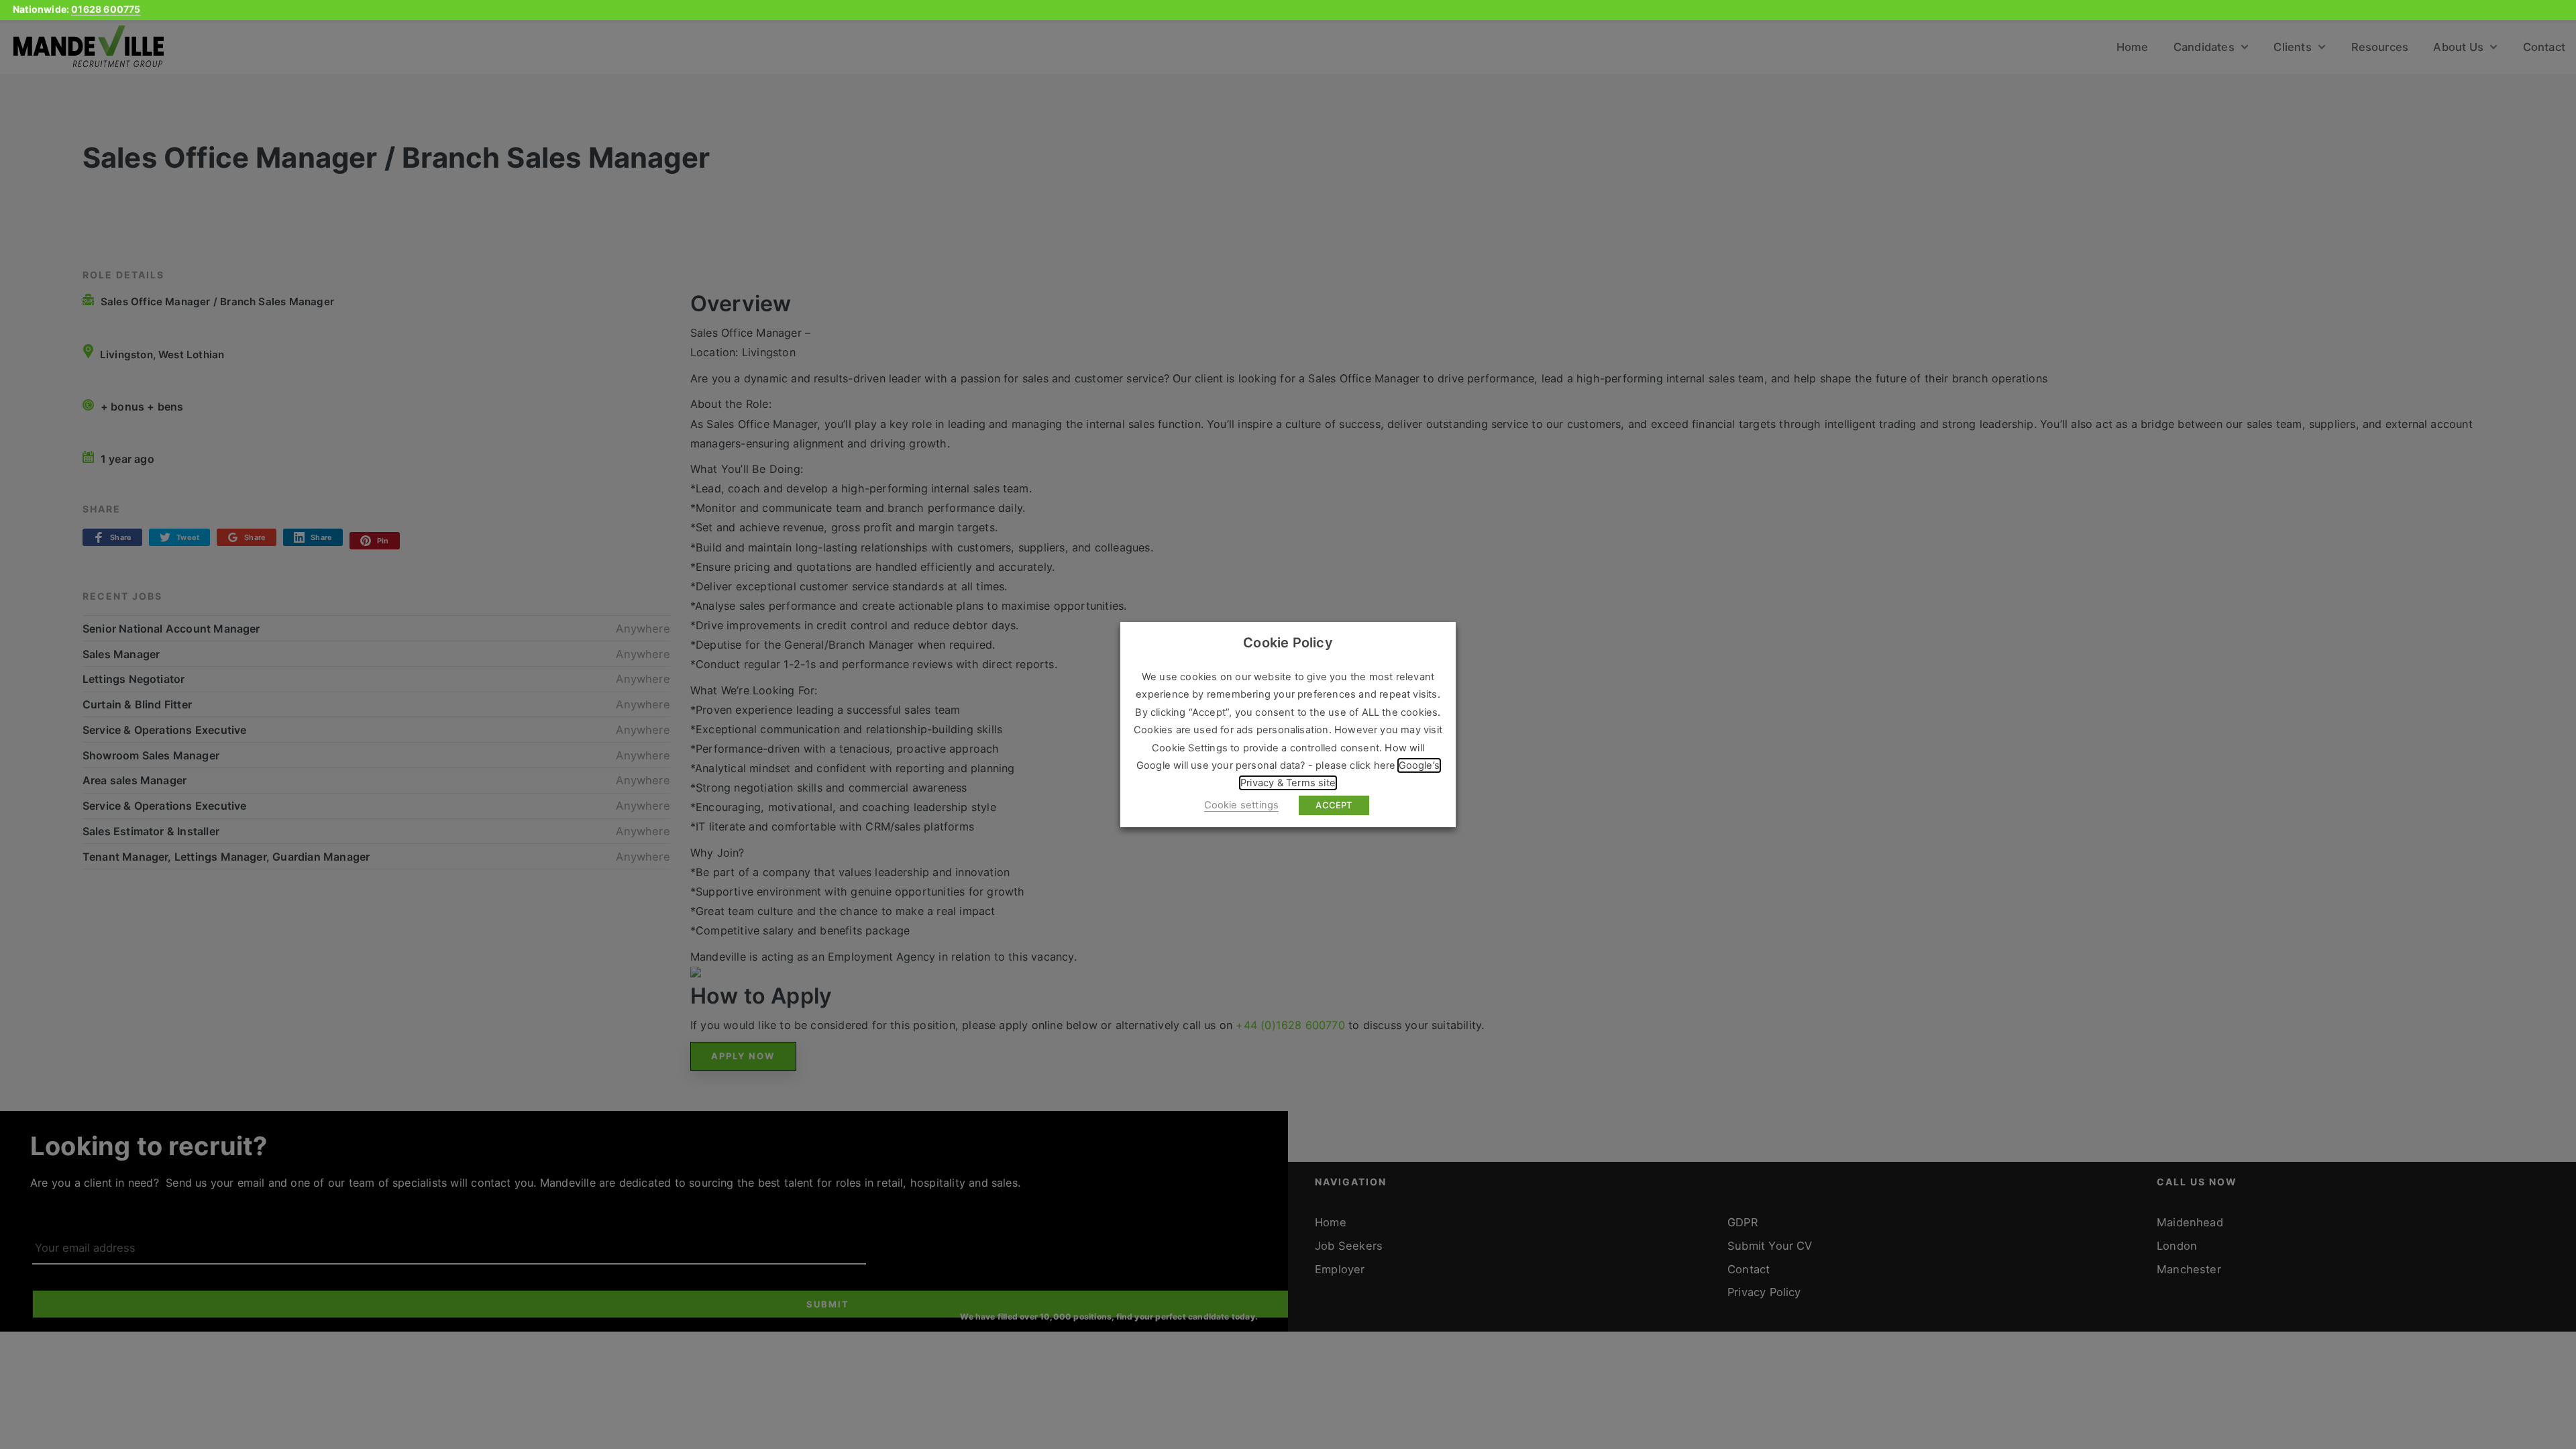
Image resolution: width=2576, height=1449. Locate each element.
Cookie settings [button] (1242, 805)
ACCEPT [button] (1334, 805)
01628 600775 (106, 9)
